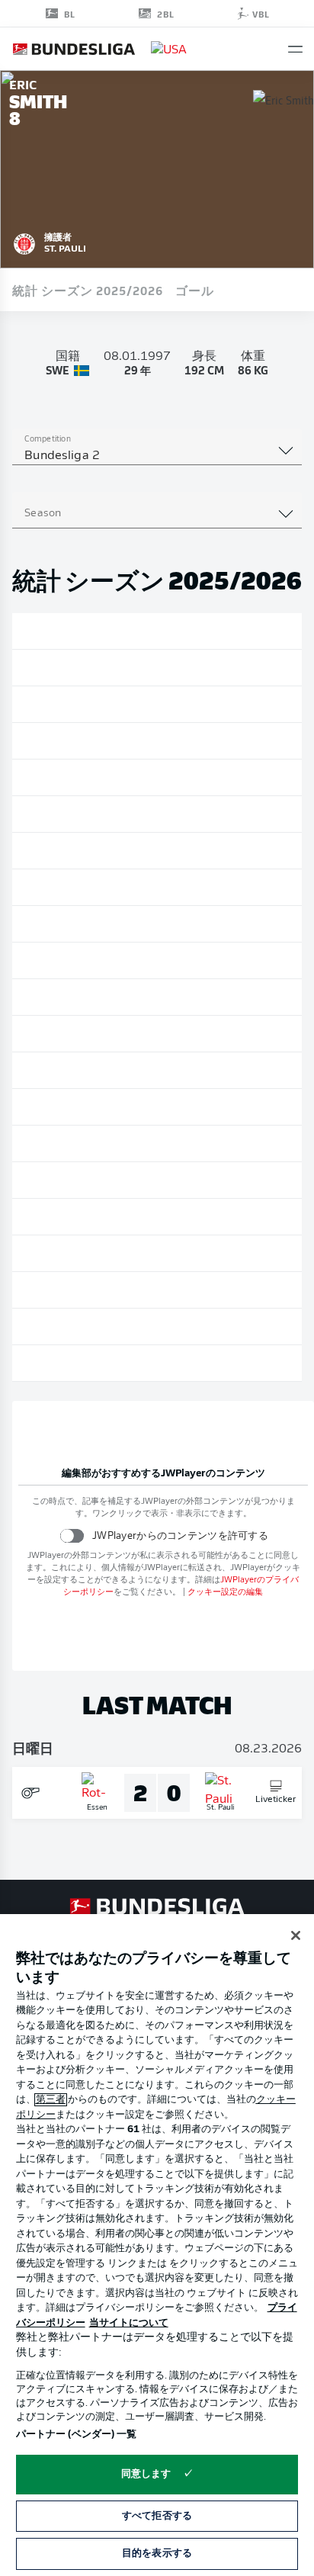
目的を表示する (157, 2554)
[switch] (72, 1535)
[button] (295, 49)
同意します (146, 2474)
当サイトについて (129, 2323)
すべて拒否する (157, 2516)
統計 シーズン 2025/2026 (88, 290)
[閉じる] (296, 1935)
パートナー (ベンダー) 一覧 (77, 2435)
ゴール (195, 290)
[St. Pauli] (24, 242)
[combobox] (157, 456)
